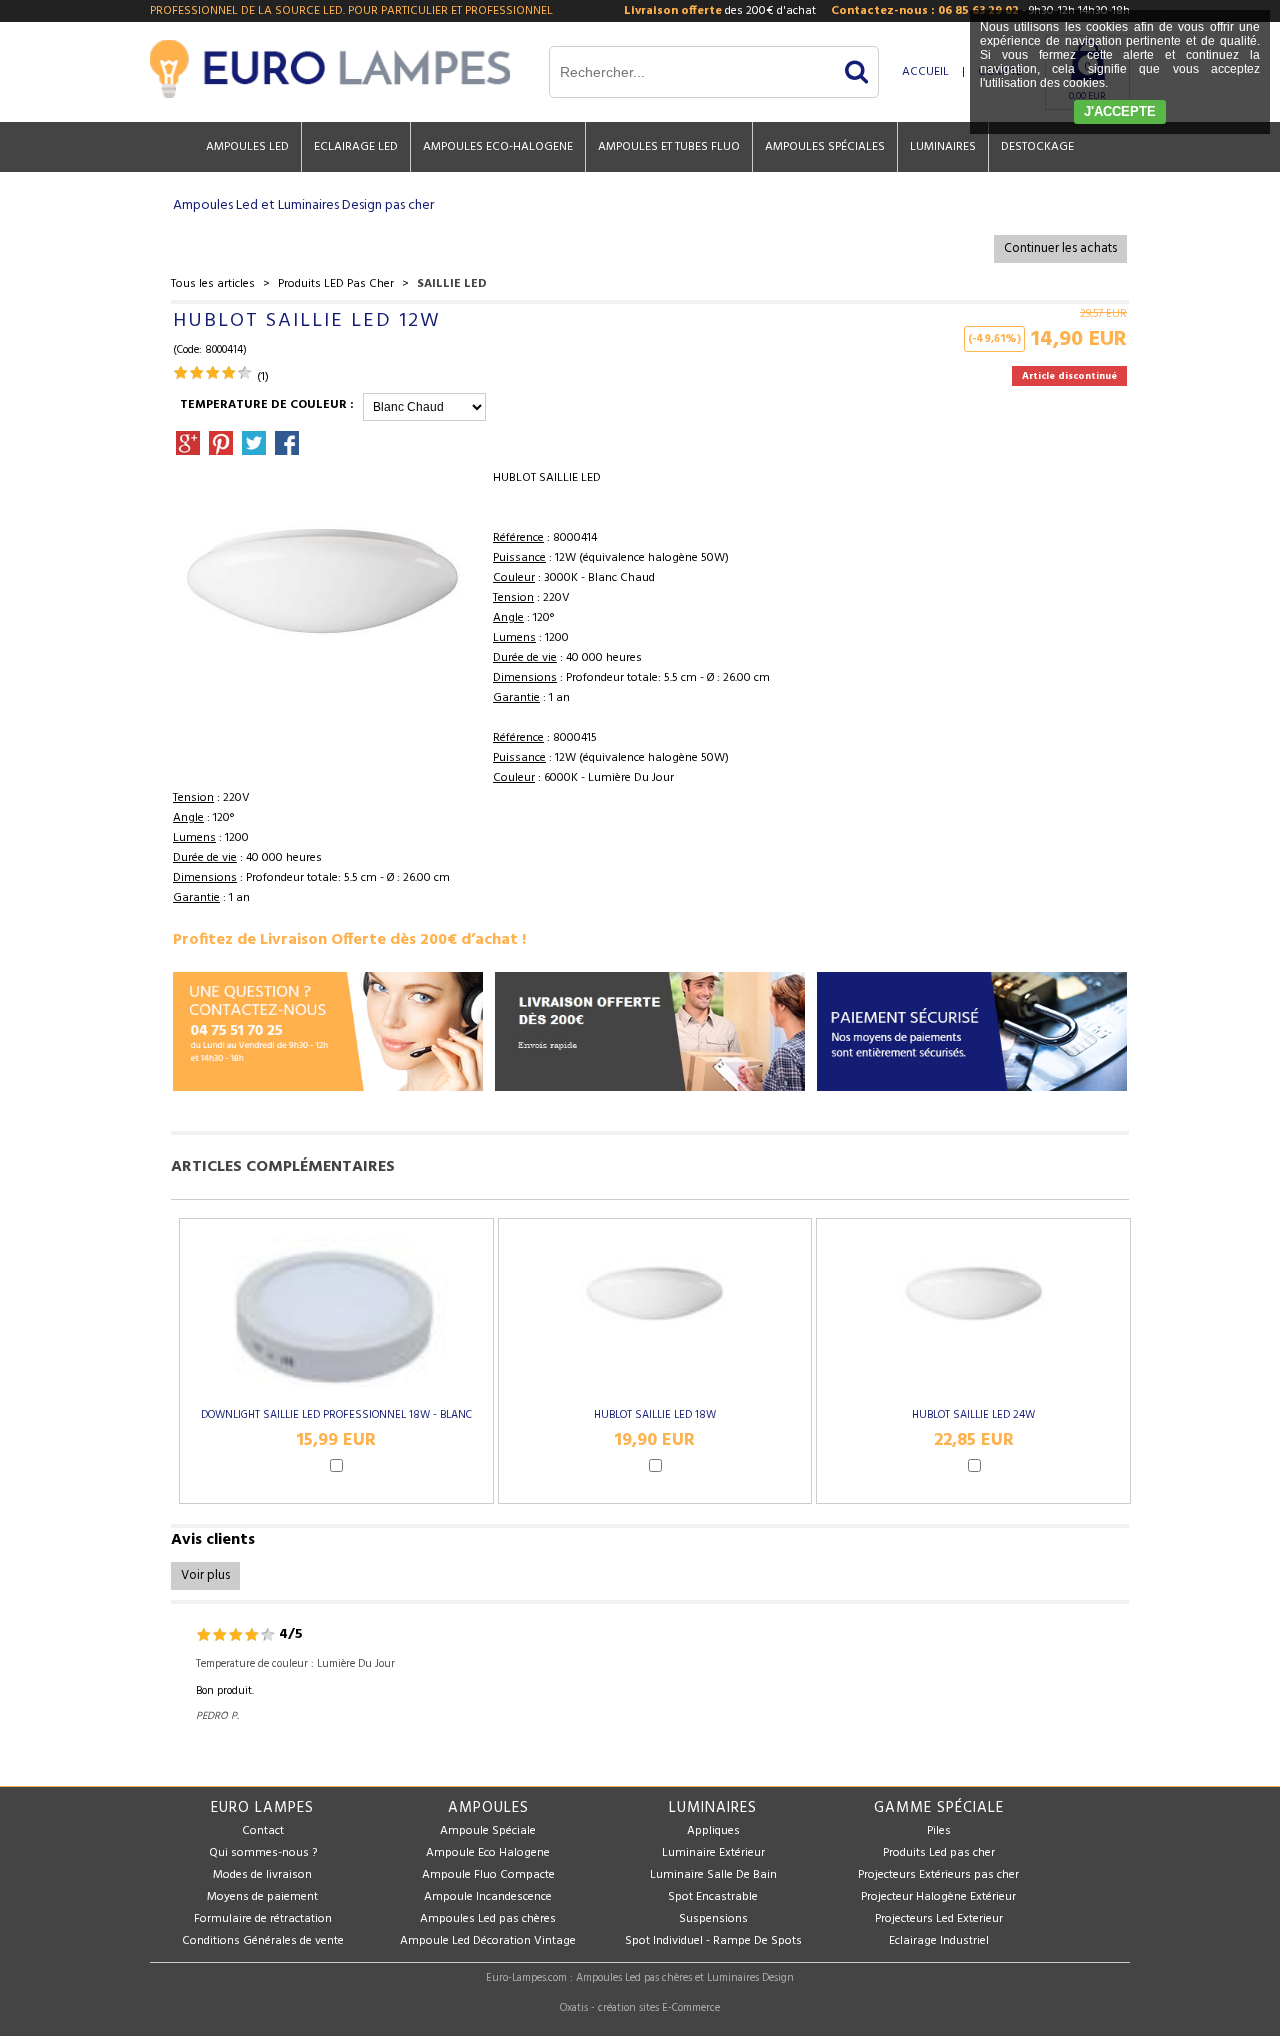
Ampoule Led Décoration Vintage (488, 1941)
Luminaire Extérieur (713, 1853)
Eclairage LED (356, 147)
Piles (939, 1831)
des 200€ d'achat (720, 11)
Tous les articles (213, 284)
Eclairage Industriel (939, 1941)
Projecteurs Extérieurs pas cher (938, 1875)
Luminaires (943, 147)
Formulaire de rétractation (263, 1919)
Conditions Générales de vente (263, 1941)
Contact (263, 1831)
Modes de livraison (262, 1875)
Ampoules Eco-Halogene (498, 147)
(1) (263, 377)
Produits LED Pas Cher (336, 284)
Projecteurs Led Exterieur (939, 1919)
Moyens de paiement (262, 1897)
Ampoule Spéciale (488, 1831)
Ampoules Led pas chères (488, 1919)
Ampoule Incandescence (488, 1897)
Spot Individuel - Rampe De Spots (713, 1941)
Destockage (1037, 147)
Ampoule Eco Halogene (488, 1853)
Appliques (713, 1831)
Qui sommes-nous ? (263, 1853)
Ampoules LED (247, 147)
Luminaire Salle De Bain (713, 1875)
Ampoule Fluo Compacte (488, 1875)
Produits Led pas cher (939, 1853)
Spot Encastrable (713, 1897)
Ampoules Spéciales (825, 147)
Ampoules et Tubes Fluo (669, 147)
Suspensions (713, 1919)
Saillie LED (452, 284)
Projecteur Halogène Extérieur (938, 1897)
